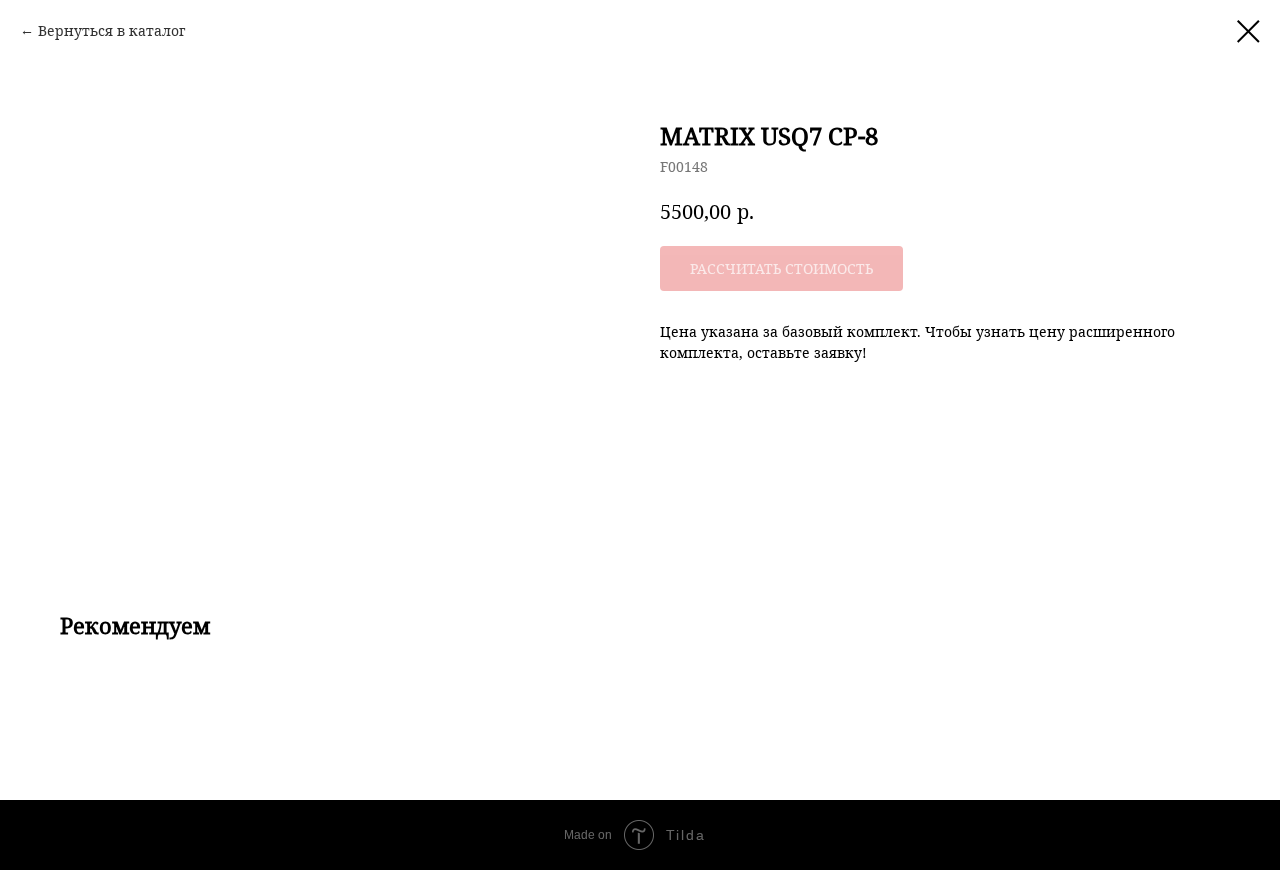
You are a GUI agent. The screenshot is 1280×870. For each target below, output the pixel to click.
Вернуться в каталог (111, 30)
